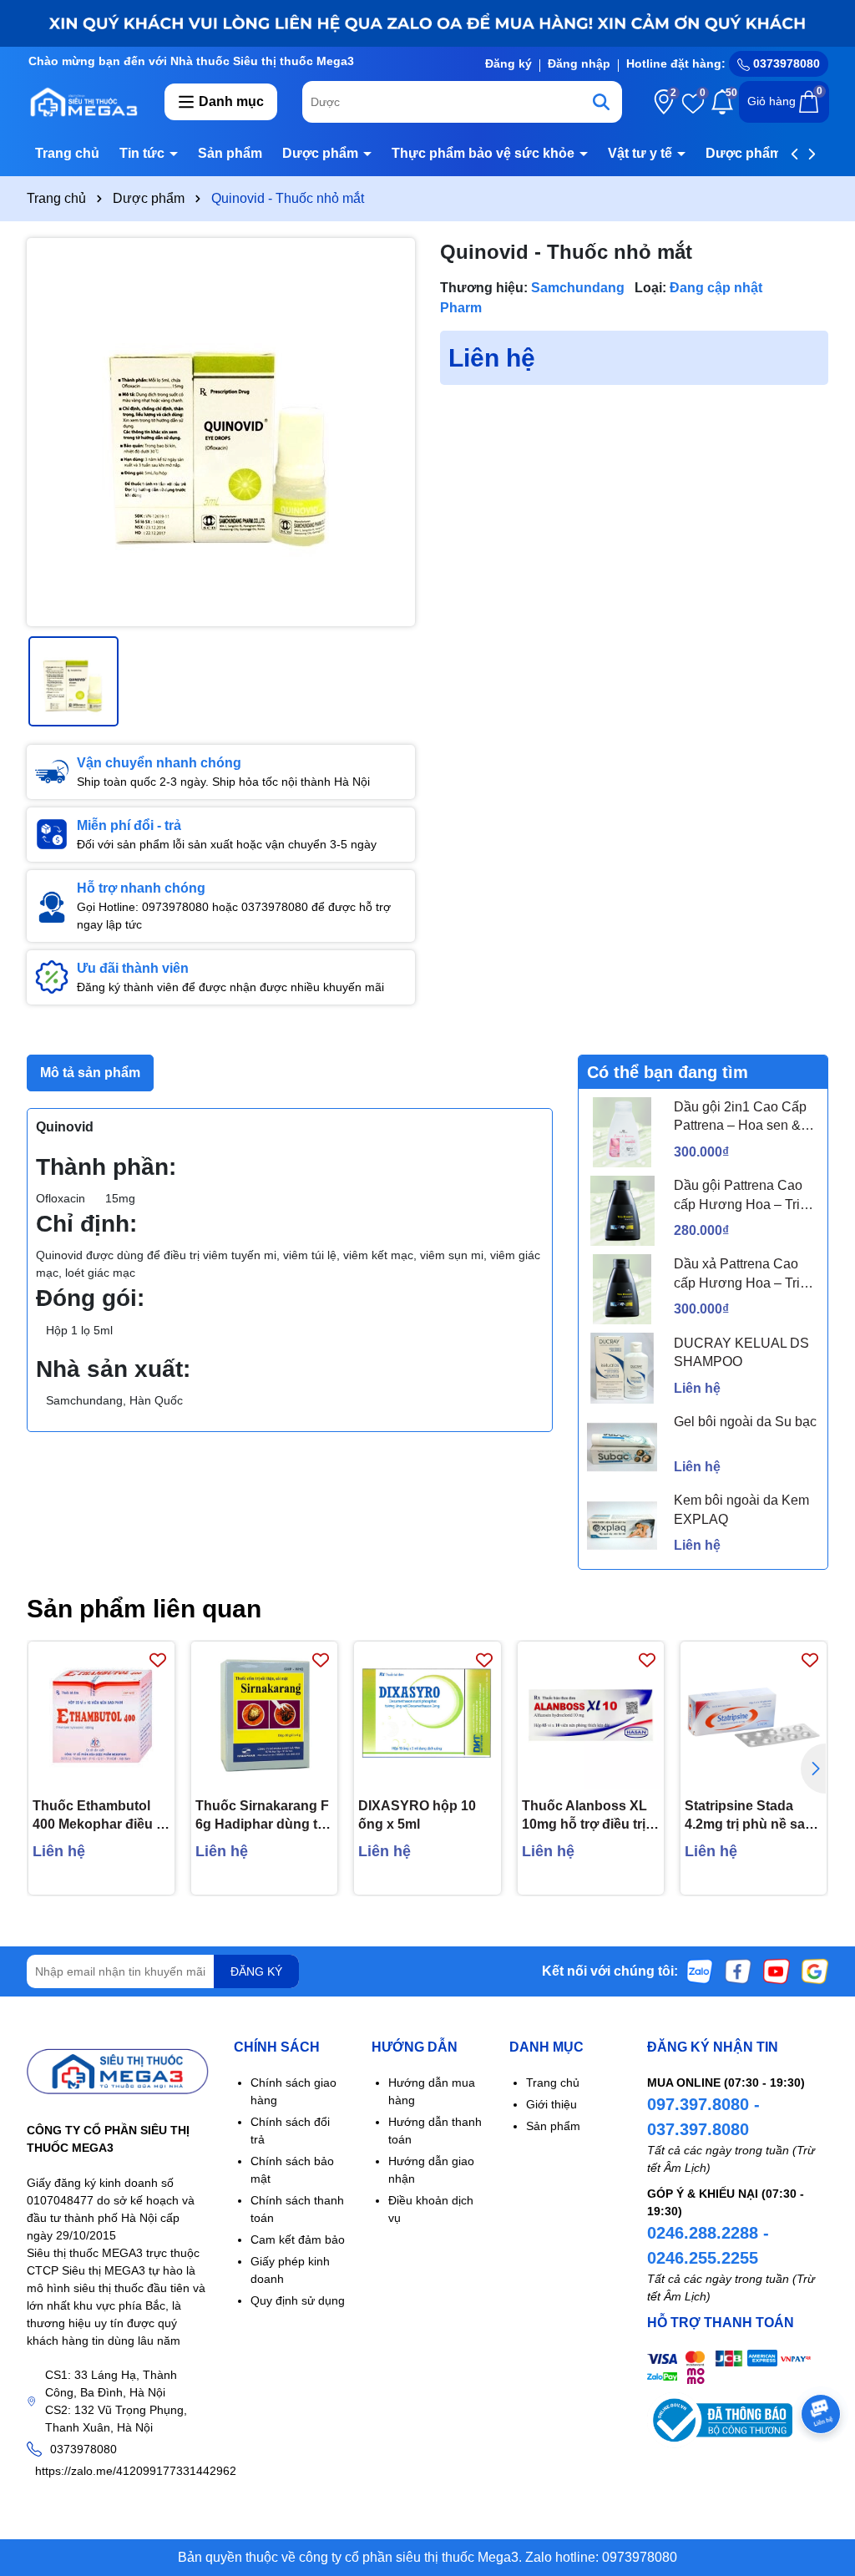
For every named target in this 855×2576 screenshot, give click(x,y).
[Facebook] (738, 1971)
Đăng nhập (579, 63)
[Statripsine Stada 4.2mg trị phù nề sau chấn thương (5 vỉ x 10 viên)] (754, 1715)
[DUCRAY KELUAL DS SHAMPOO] (622, 1368)
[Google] (815, 1971)
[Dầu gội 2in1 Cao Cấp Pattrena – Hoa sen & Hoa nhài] (622, 1132)
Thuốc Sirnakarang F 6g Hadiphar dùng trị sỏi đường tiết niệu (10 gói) (262, 1817)
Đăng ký (508, 63)
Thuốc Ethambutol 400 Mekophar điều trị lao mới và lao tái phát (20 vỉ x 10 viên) (101, 1817)
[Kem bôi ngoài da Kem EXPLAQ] (622, 1526)
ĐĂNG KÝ (256, 1971)
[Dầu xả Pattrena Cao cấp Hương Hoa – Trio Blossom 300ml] (622, 1289)
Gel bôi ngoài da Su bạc (745, 1422)
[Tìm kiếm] (601, 102)
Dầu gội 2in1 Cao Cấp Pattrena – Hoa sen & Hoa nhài (740, 1118)
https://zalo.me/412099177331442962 (136, 2471)
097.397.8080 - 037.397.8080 (703, 2117)
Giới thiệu (551, 2104)
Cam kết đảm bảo (298, 2239)
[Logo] (83, 101)
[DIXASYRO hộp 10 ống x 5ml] (427, 1715)
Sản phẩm (230, 153)
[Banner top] (427, 23)
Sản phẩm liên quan (144, 1609)
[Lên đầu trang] (822, 2476)
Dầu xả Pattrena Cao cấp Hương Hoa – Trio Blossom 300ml (741, 1275)
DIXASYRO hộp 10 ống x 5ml (417, 1815)
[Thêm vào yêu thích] (158, 1659)
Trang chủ (67, 153)
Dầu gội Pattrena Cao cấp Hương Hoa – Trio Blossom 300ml (741, 1196)
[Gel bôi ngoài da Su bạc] (622, 1447)
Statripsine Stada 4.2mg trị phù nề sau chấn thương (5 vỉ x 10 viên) (749, 1817)
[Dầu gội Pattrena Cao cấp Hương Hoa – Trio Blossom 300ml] (622, 1211)
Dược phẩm (322, 153)
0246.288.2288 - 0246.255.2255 (708, 2245)
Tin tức (144, 153)
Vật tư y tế (642, 153)
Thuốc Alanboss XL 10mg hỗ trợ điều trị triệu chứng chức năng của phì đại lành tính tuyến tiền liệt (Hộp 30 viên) (590, 1817)
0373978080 (785, 63)
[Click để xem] (221, 432)
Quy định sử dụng (298, 2300)
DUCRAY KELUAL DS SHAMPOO (741, 1352)
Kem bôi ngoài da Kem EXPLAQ (741, 1509)
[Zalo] (700, 1971)
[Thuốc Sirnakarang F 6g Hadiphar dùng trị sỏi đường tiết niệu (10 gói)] (264, 1715)
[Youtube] (777, 1971)
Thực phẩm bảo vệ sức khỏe (485, 153)
